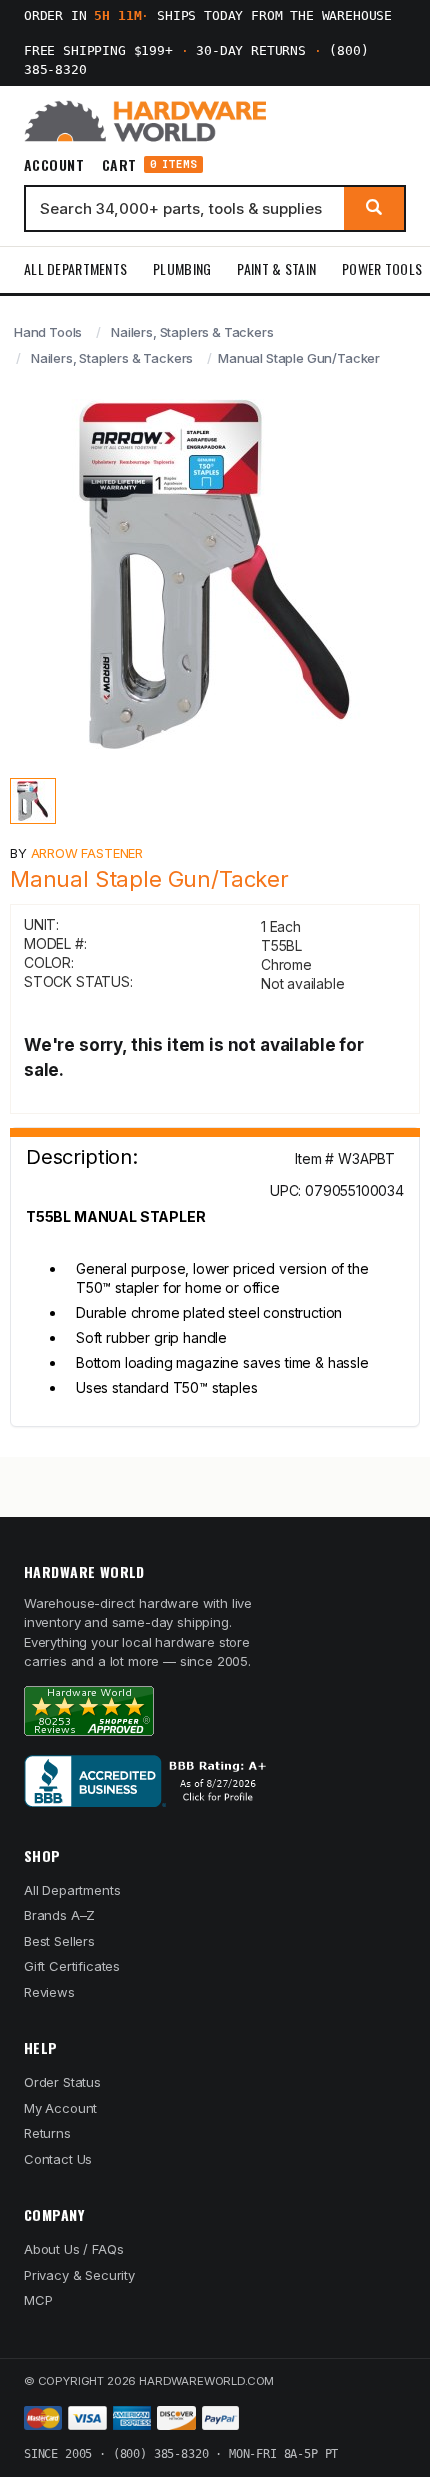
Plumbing (182, 268)
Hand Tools (48, 332)
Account (54, 165)
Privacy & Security (79, 2275)
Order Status (62, 2082)
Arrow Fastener (87, 853)
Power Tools (382, 268)
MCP (38, 2300)
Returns (47, 2133)
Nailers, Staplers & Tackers (192, 332)
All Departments (75, 268)
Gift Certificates (72, 1966)
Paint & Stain (276, 268)
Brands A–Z (59, 1915)
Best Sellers (59, 1941)
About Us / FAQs (73, 2249)
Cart (149, 164)
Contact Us (58, 2159)
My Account (60, 2108)
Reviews (49, 1992)
